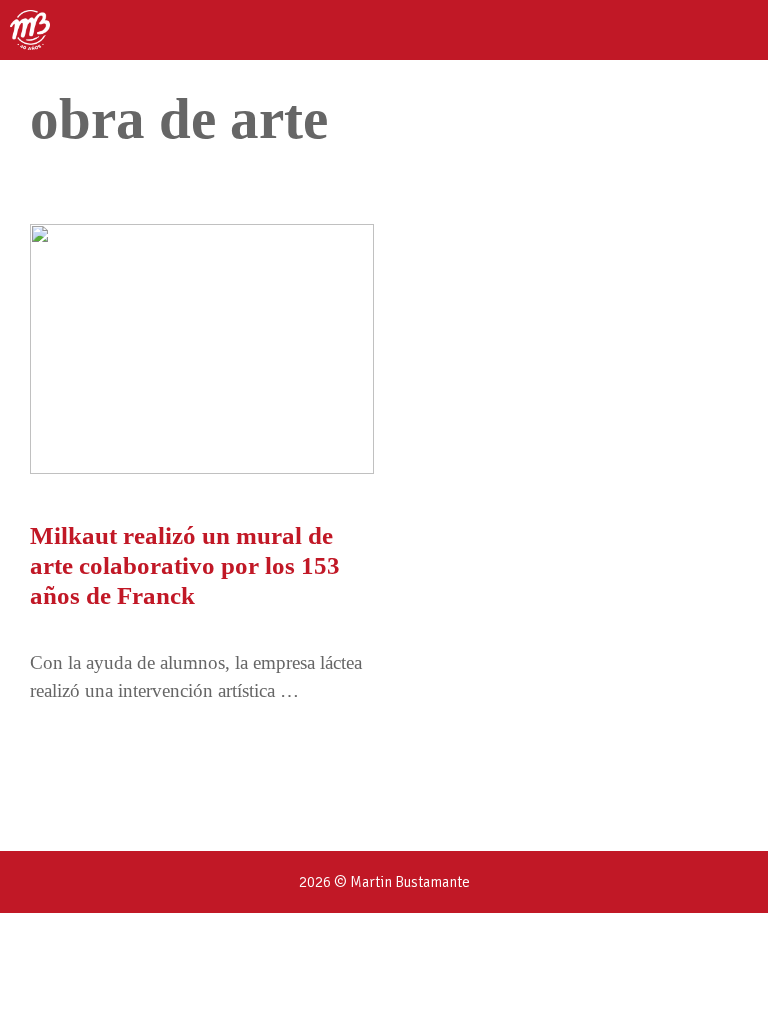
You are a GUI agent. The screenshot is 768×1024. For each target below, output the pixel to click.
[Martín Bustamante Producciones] (30, 30)
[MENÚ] (735, 30)
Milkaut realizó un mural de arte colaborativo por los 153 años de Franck (185, 565)
